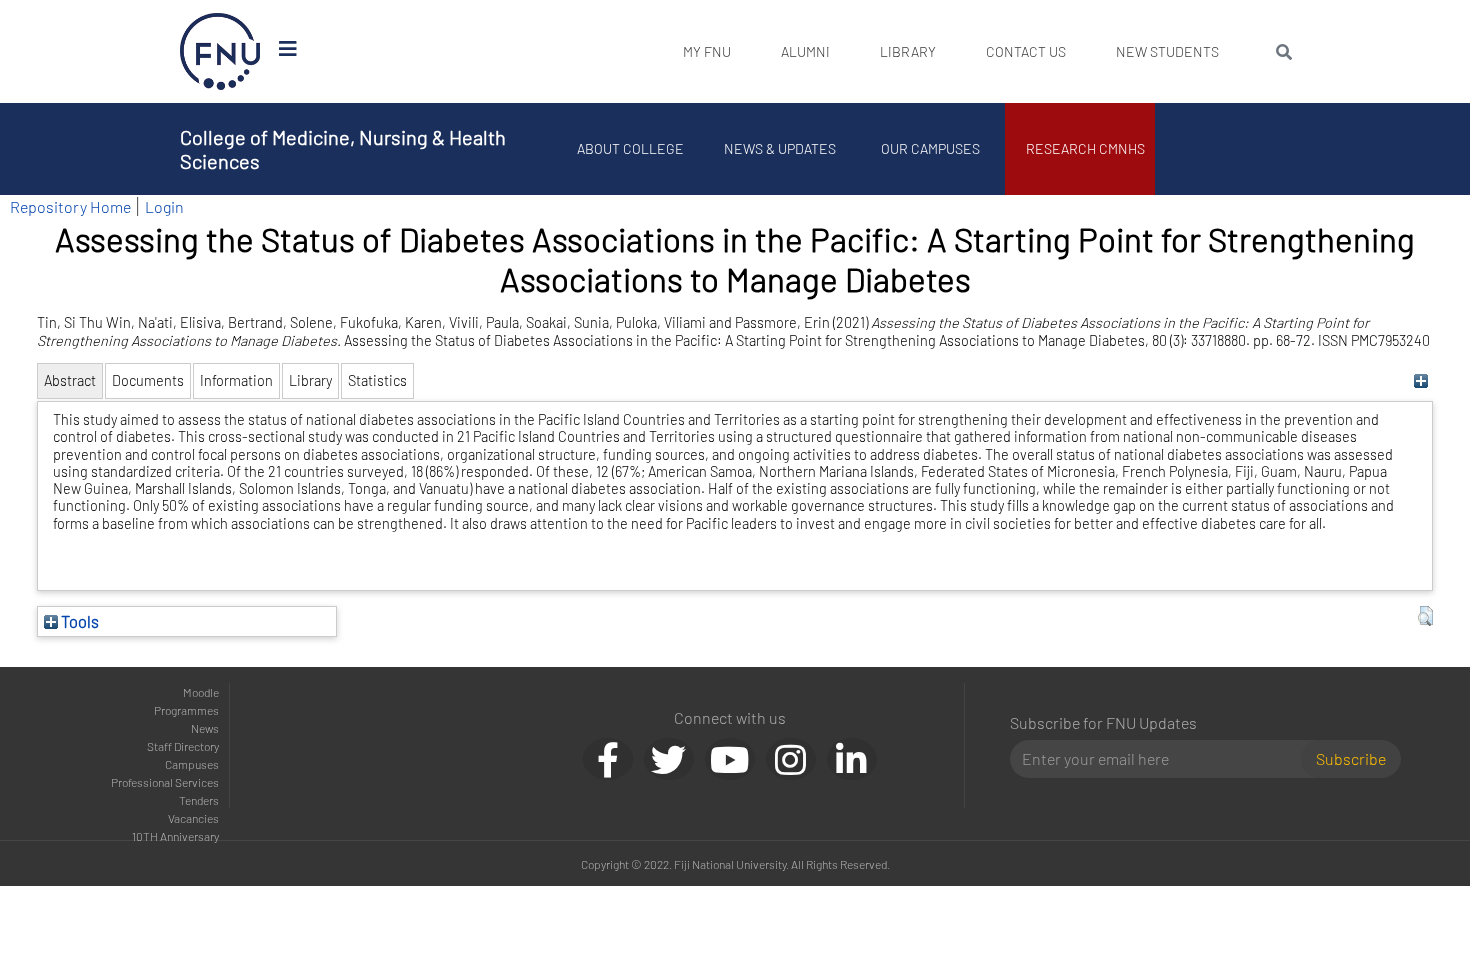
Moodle (201, 692)
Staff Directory (183, 746)
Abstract (70, 380)
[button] (1425, 616)
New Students (1167, 51)
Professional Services (165, 782)
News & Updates (780, 148)
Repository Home (70, 206)
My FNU (707, 51)
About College (630, 148)
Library (908, 51)
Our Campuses (930, 148)
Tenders (199, 800)
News (205, 728)
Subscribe (1351, 758)
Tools (78, 621)
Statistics (377, 380)
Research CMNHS (1085, 148)
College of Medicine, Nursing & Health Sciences (343, 149)
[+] (1420, 380)
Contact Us (1026, 51)
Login (164, 206)
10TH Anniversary (175, 836)
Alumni (805, 51)
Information (236, 380)
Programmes (186, 710)
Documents (148, 380)
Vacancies (193, 818)
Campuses (192, 764)
